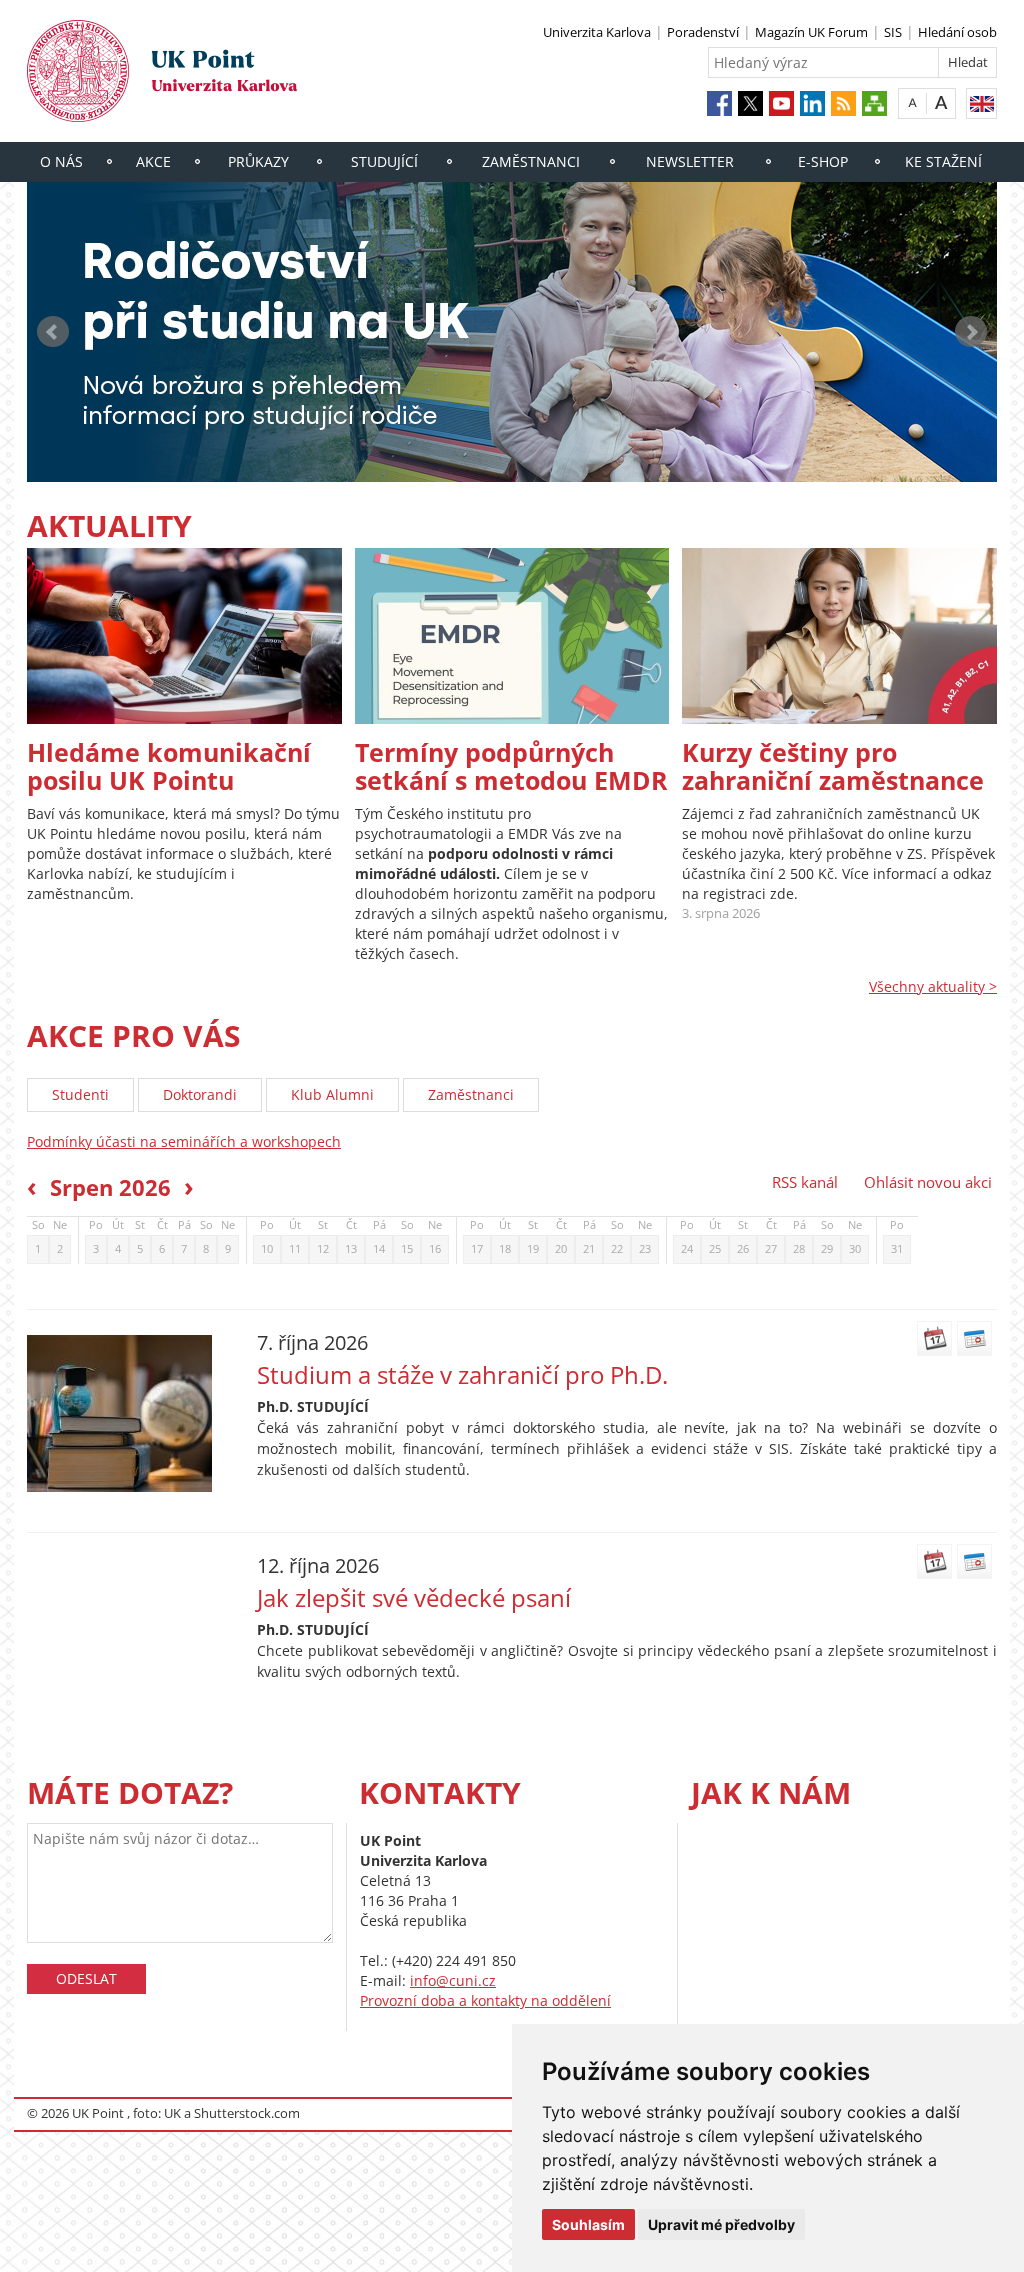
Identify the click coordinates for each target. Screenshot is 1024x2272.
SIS (893, 32)
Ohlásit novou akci (928, 1182)
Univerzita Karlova (597, 32)
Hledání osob (957, 32)
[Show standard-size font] (912, 102)
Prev (53, 332)
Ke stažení (943, 161)
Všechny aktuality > (933, 986)
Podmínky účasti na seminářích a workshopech (184, 1141)
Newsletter (690, 161)
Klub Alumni (332, 1094)
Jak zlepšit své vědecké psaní (414, 1598)
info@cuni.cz (453, 1980)
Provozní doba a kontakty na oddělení (485, 2000)
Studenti (80, 1094)
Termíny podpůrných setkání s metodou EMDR (511, 766)
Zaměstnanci (531, 161)
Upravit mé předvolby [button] (721, 2224)
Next (971, 332)
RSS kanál (805, 1182)
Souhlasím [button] (588, 2224)
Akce (153, 161)
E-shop (823, 161)
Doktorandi (200, 1094)
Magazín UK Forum (811, 32)
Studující (384, 161)
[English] (981, 103)
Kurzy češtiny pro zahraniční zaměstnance (833, 766)
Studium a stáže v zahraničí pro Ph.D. (462, 1375)
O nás (61, 161)
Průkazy (258, 161)
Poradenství (703, 32)
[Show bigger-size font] (941, 102)
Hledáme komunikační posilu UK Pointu (169, 766)
